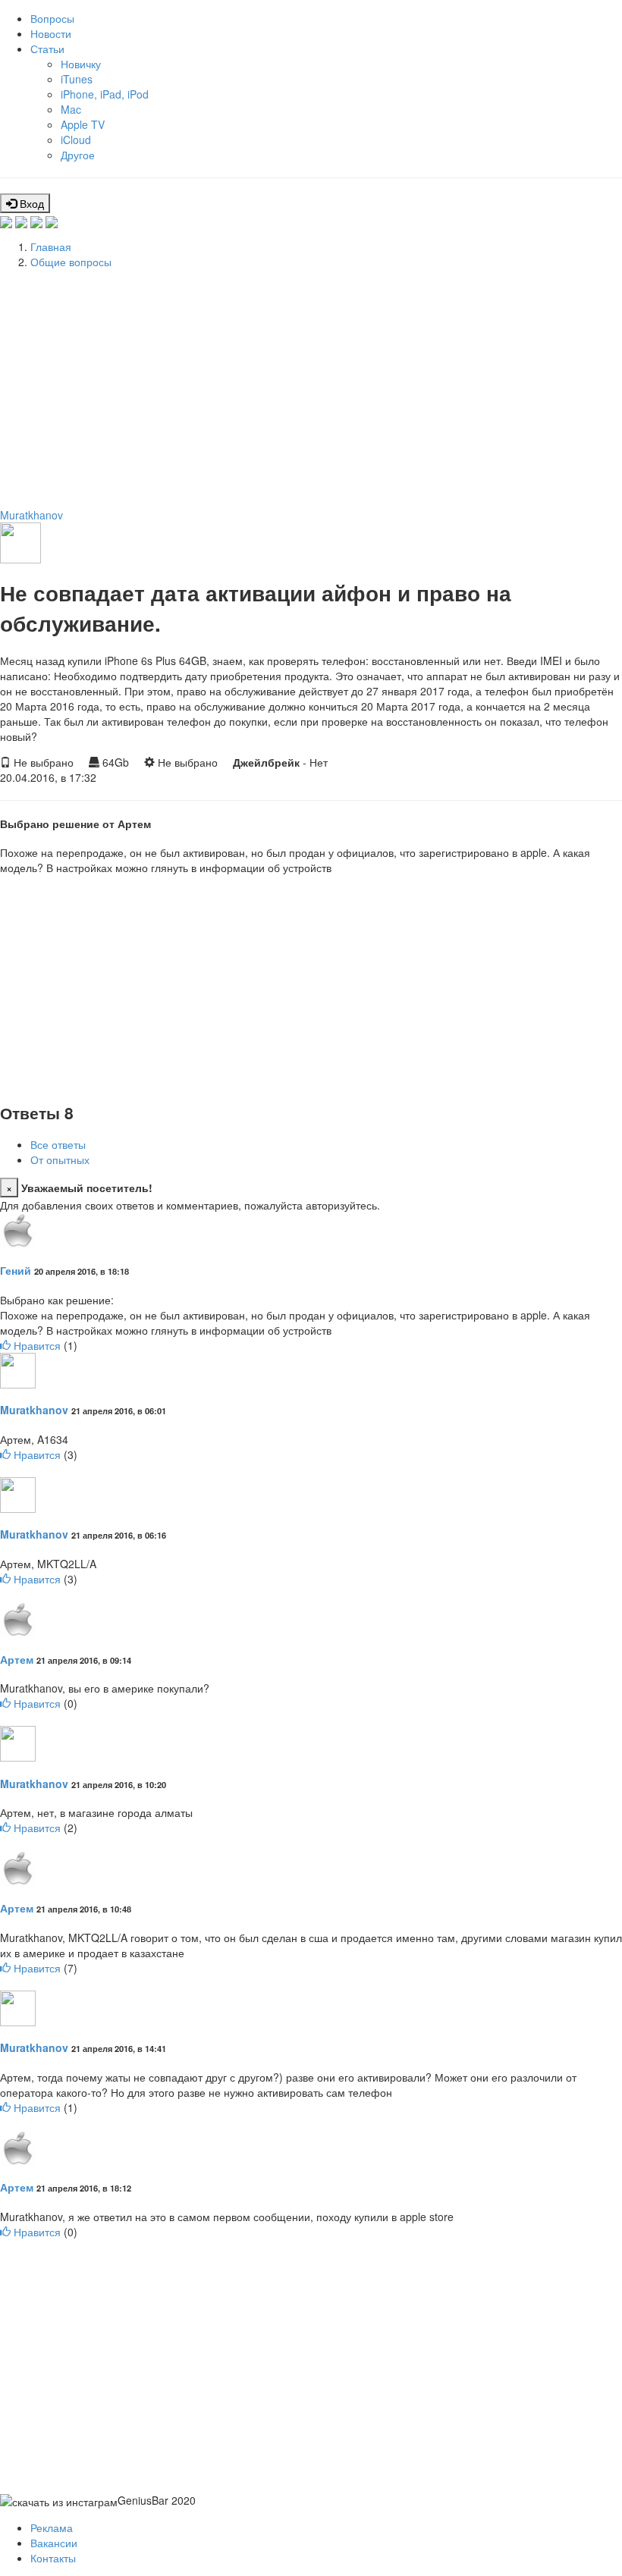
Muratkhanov (31, 515)
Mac (71, 109)
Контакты (53, 2558)
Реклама (52, 2527)
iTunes (77, 79)
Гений (16, 1270)
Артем (17, 1659)
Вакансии (54, 2543)
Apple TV (83, 124)
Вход (30, 203)
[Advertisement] (311, 386)
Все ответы (58, 1144)
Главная (51, 246)
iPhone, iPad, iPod (105, 94)
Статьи (47, 49)
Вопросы (52, 18)
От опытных (60, 1159)
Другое (78, 155)
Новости (51, 33)
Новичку (81, 64)
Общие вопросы (71, 262)
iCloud (76, 140)
